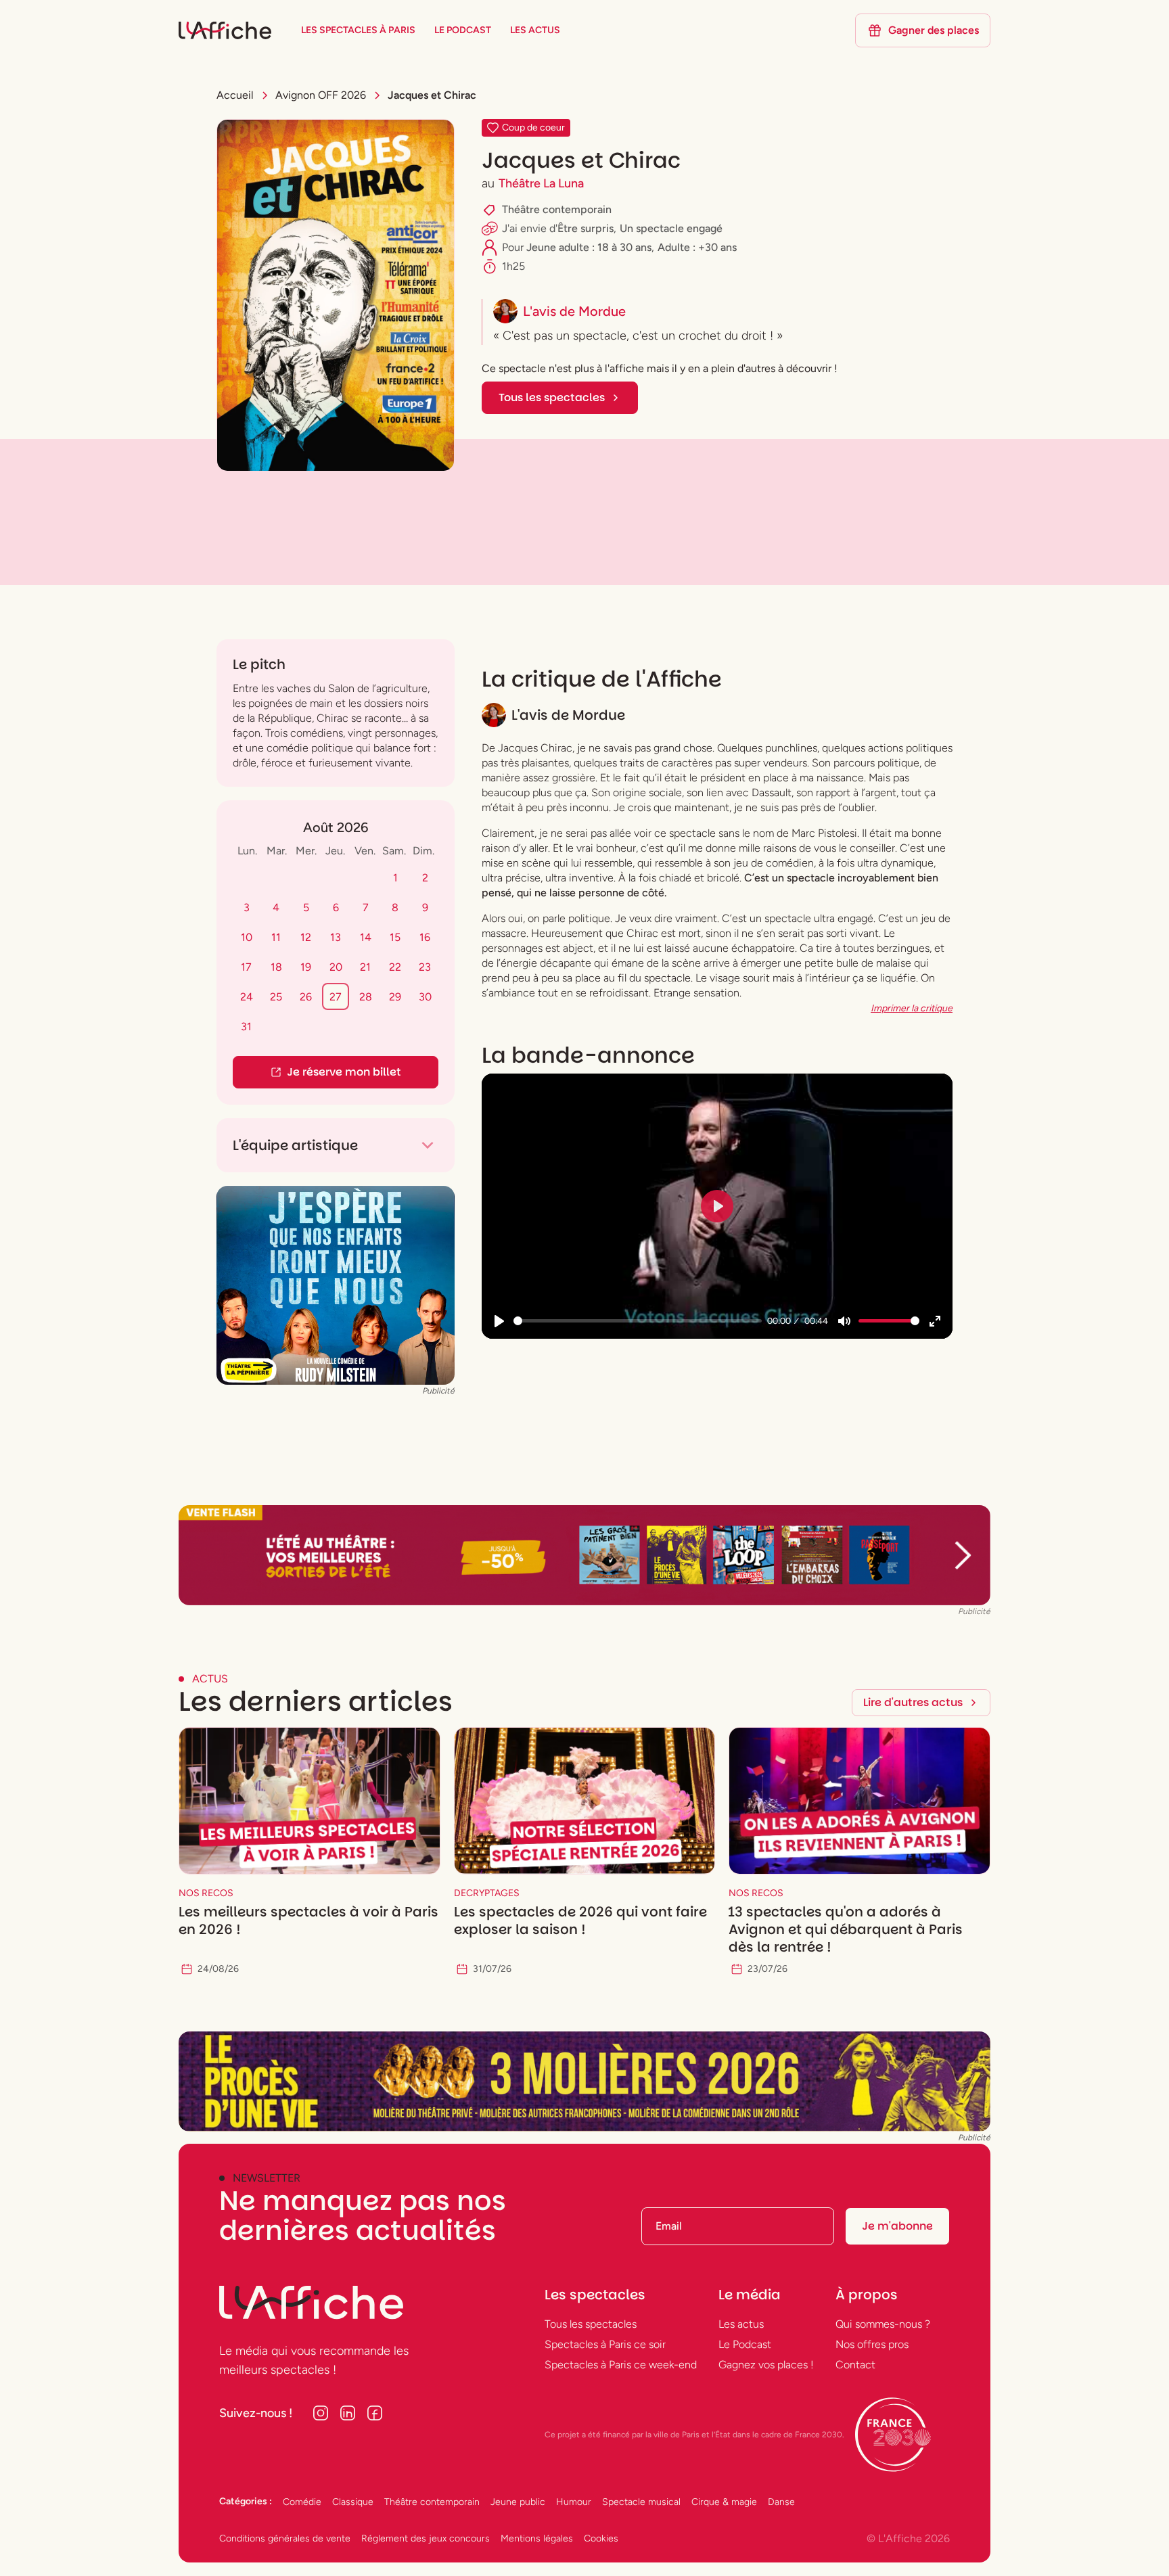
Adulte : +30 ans (697, 247)
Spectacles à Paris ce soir (605, 2344)
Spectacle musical (641, 2502)
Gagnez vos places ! (766, 2365)
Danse (781, 2502)
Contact (855, 2365)
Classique (353, 2502)
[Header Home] (584, 1555)
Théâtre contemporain (557, 209)
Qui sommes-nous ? (883, 2324)
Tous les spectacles (591, 2324)
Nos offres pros (872, 2344)
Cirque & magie (724, 2502)
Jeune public (518, 2502)
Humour (574, 2502)
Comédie (302, 2502)
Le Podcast (745, 2344)
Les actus (741, 2324)
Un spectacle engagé (671, 228)
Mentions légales (537, 2538)
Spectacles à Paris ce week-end (621, 2365)
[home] (225, 30)
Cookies (601, 2538)
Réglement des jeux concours (426, 2538)
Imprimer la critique (912, 1008)
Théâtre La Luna (541, 183)
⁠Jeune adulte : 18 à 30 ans (589, 247)
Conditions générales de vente (285, 2538)
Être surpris (586, 228)
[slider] (638, 1321)
